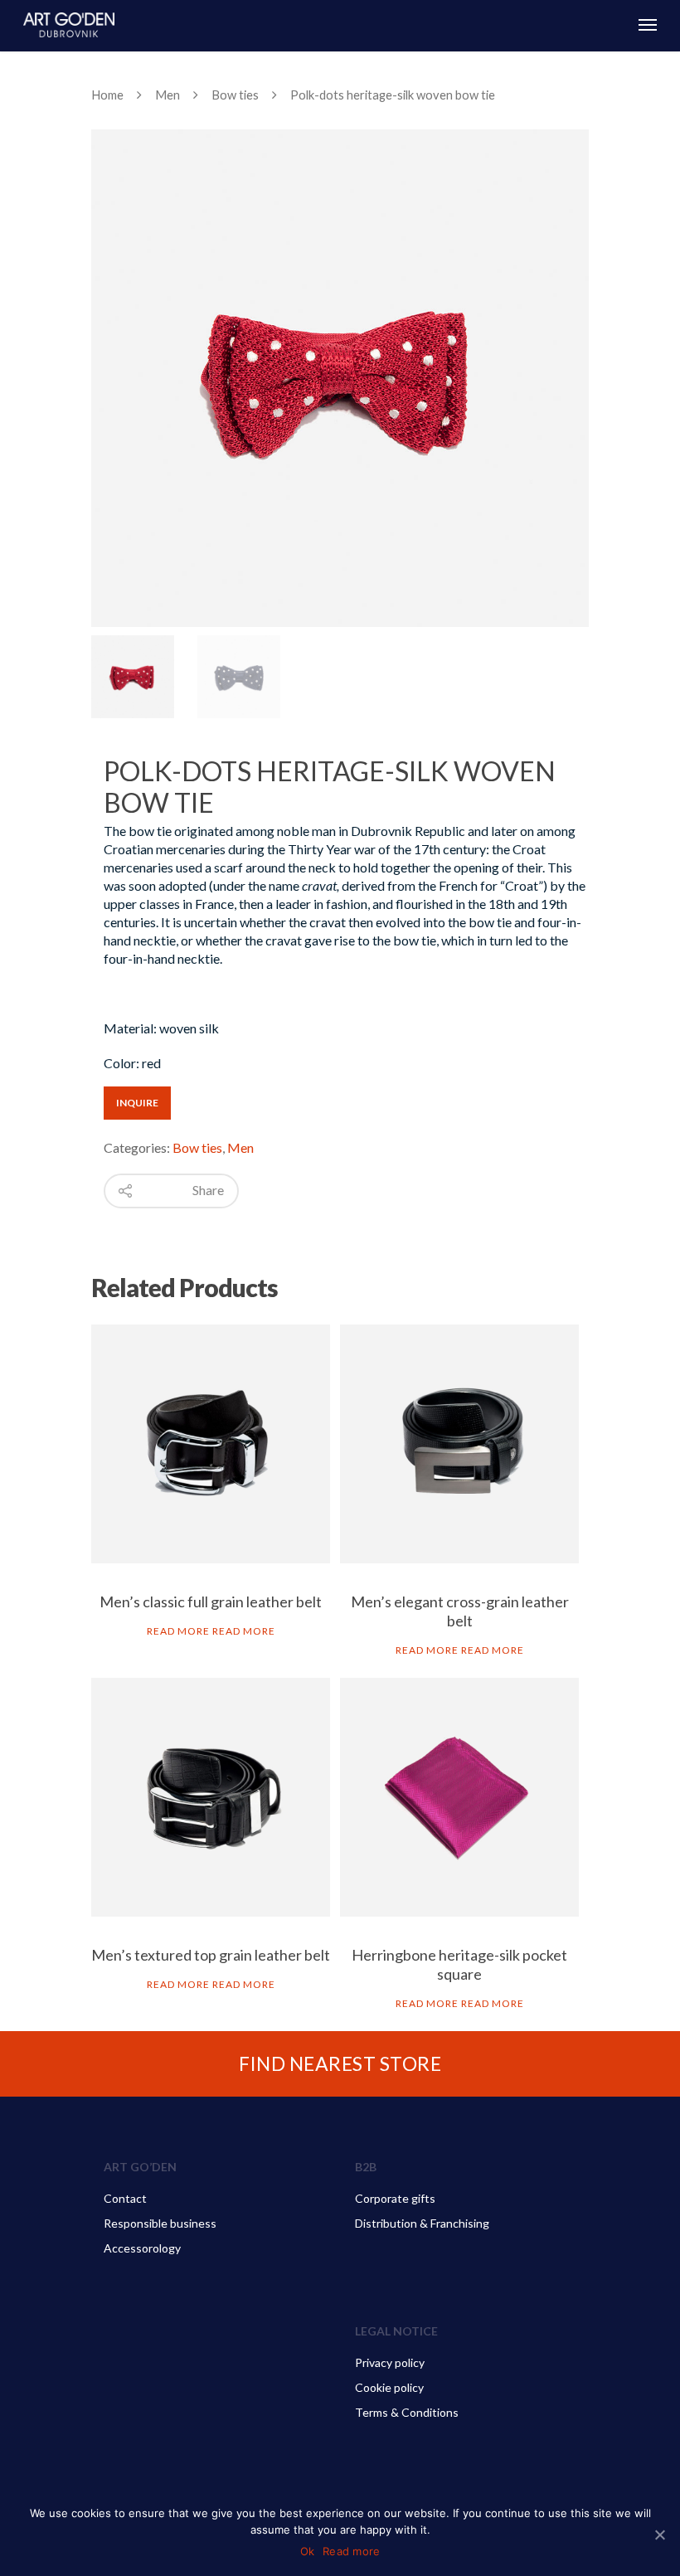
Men (168, 95)
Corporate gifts (395, 2198)
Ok (308, 2551)
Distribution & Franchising (422, 2223)
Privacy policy (390, 2362)
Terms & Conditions (407, 2412)
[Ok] (659, 2535)
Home (107, 95)
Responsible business (160, 2223)
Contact (125, 2198)
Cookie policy (389, 2387)
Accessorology (142, 2248)
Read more (178, 1631)
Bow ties (235, 95)
